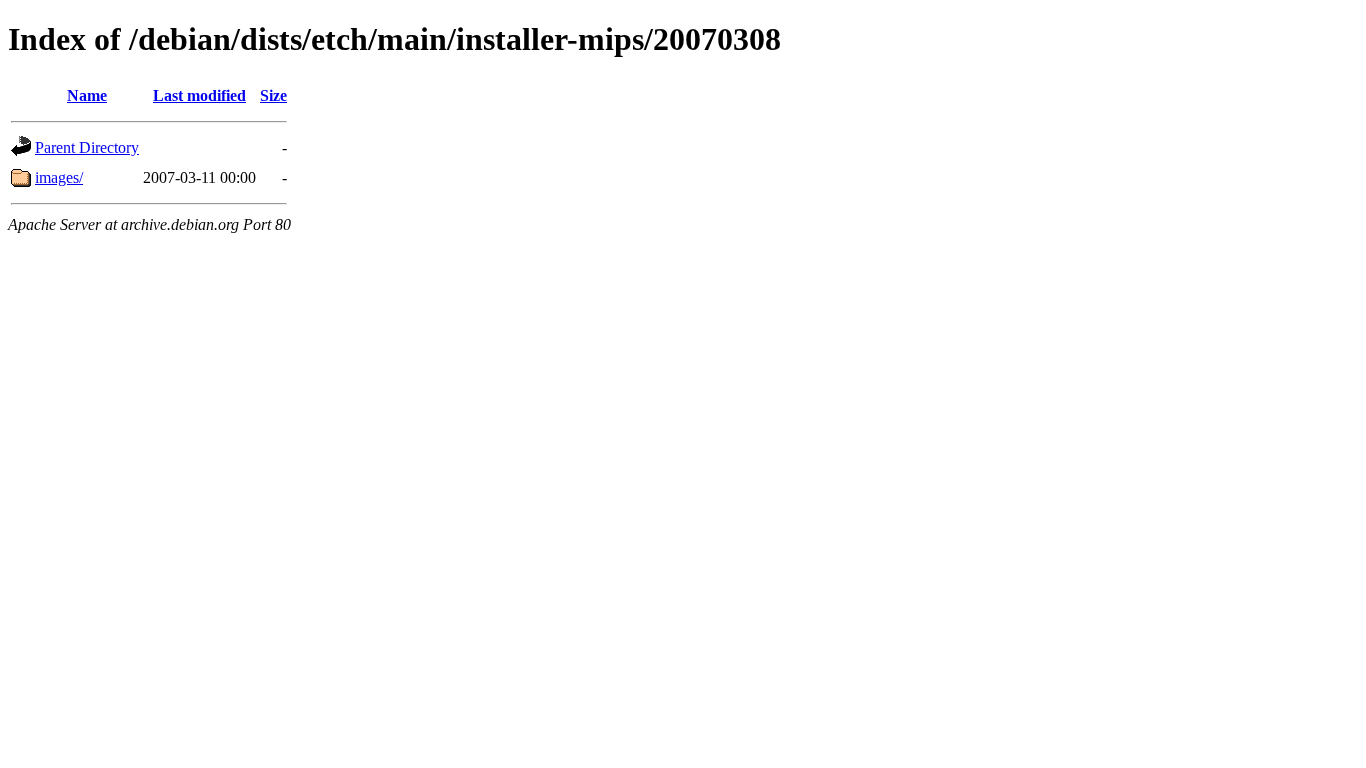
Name (87, 95)
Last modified (199, 95)
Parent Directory (87, 147)
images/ (59, 177)
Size (273, 95)
